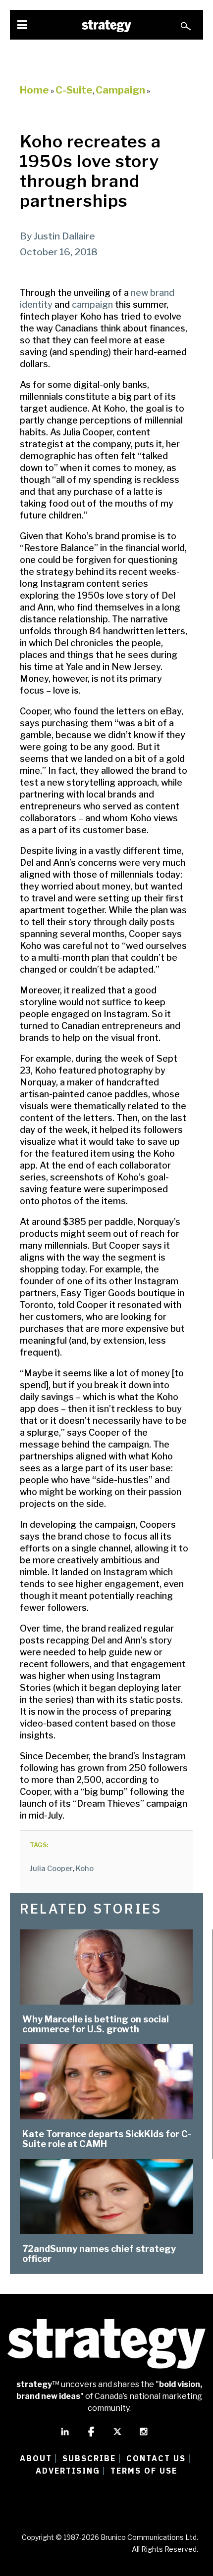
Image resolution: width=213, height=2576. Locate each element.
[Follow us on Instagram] (144, 2436)
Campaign (120, 90)
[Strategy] (106, 26)
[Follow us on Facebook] (91, 2436)
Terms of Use (144, 2471)
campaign (92, 304)
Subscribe (89, 2458)
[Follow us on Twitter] (117, 2436)
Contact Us (156, 2458)
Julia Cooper (51, 1869)
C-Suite (74, 90)
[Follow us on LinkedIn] (65, 2436)
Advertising (68, 2471)
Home (34, 90)
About (36, 2458)
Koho (85, 1869)
